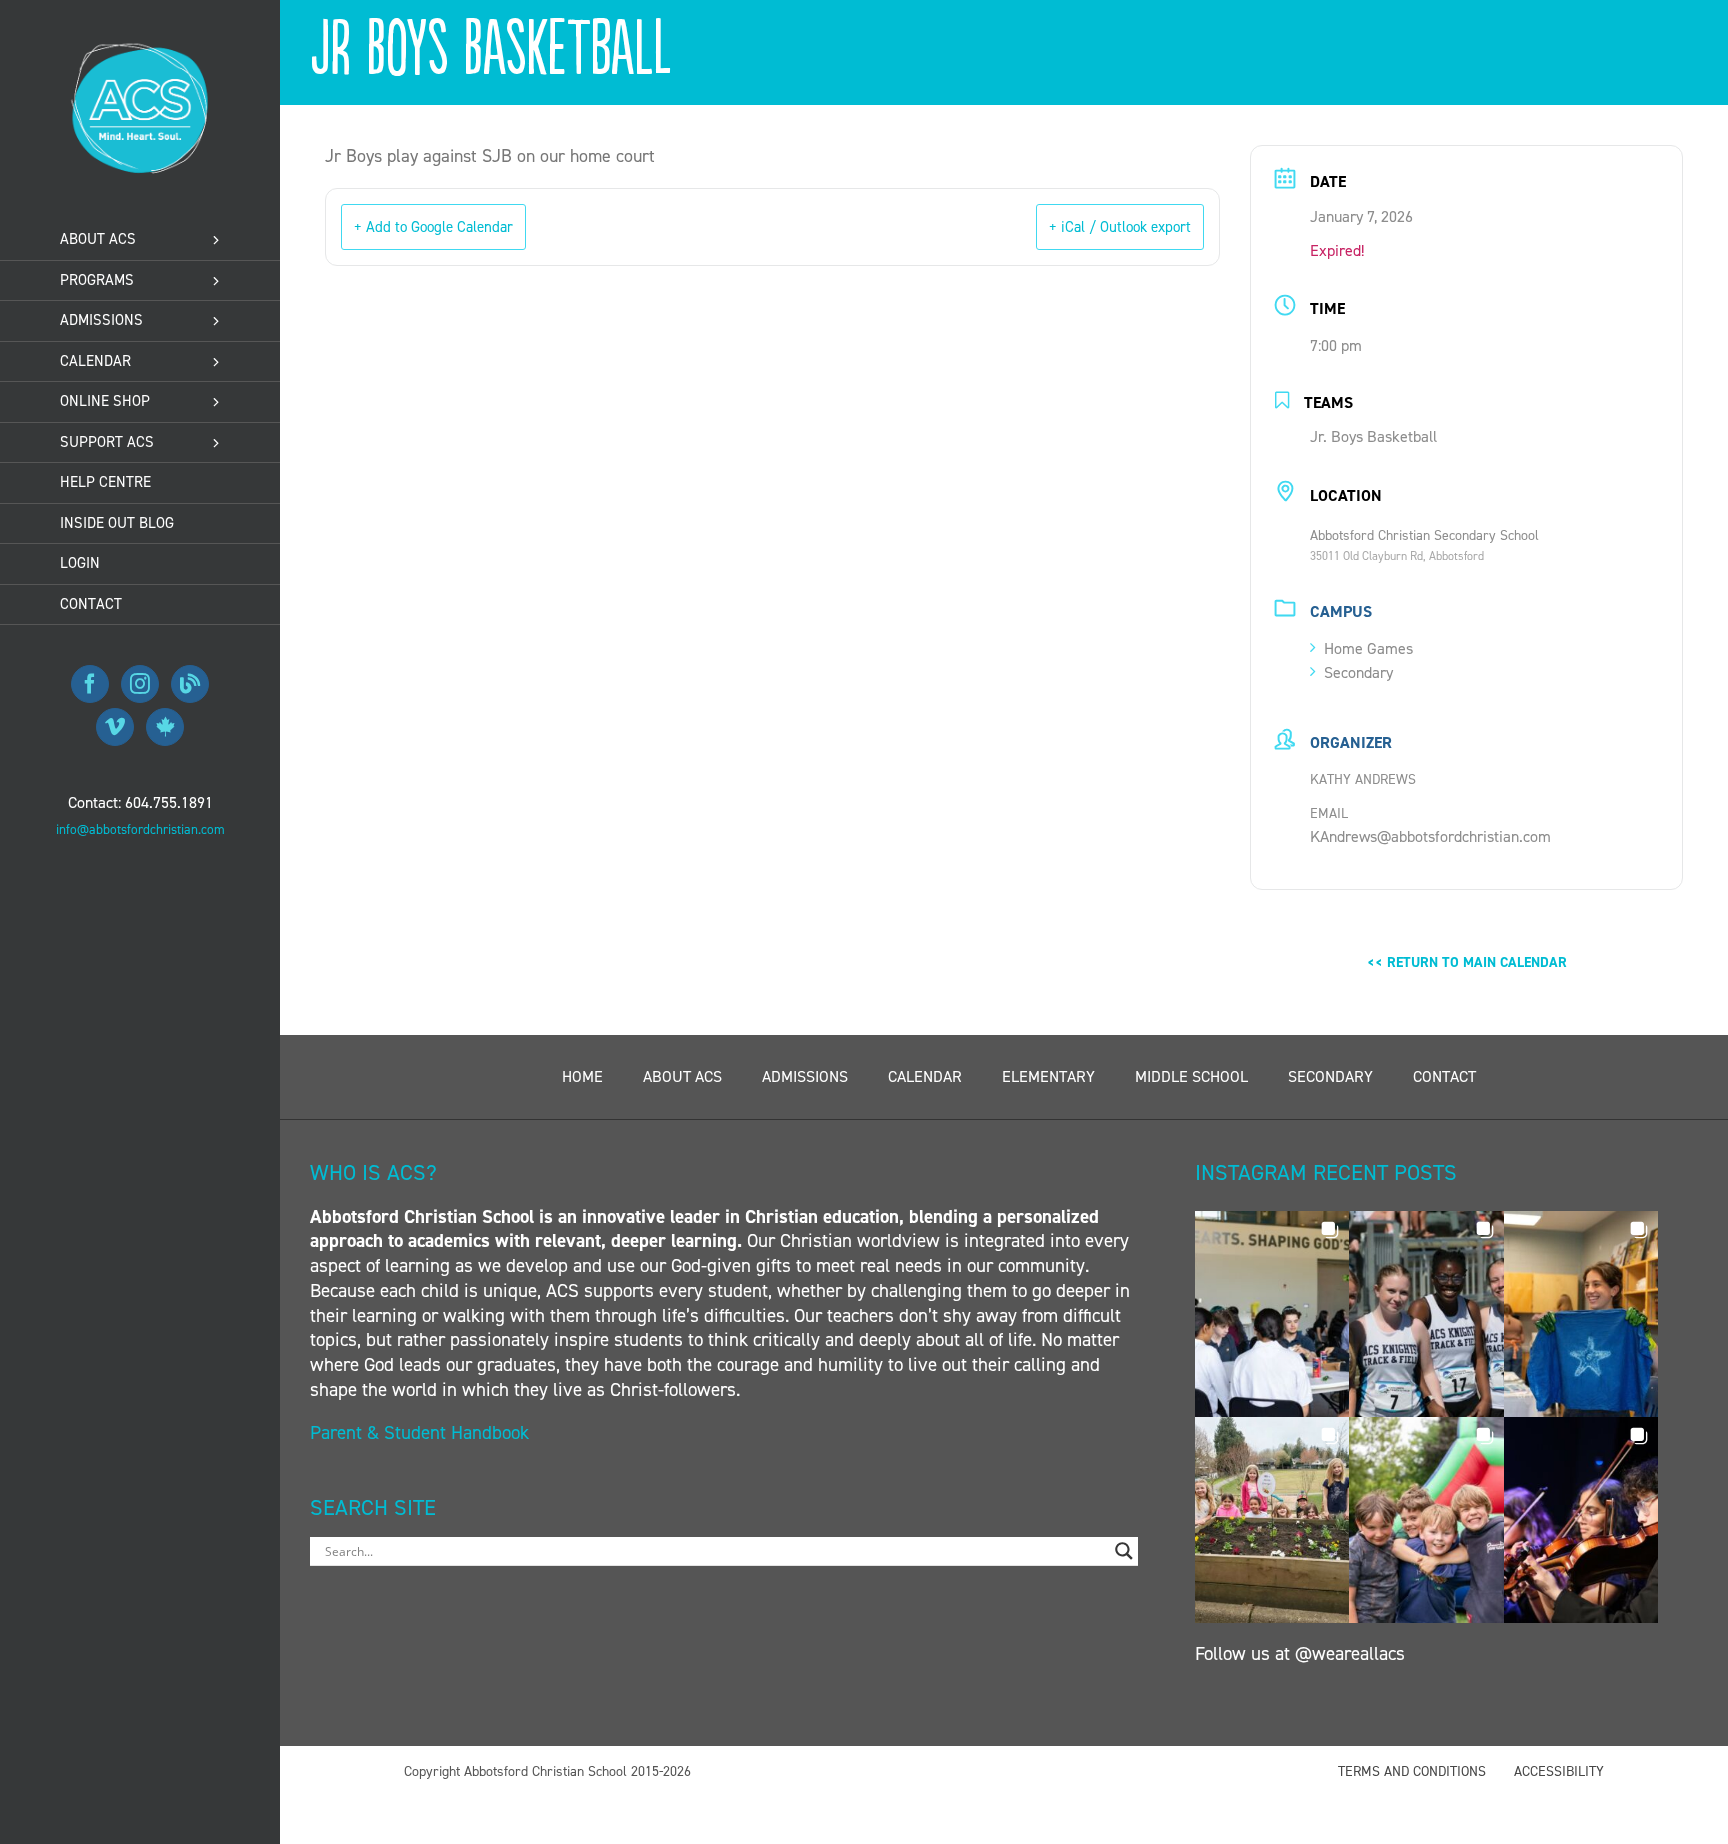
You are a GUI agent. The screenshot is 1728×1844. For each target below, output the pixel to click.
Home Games (1368, 648)
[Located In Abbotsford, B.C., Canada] (165, 727)
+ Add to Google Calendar (433, 227)
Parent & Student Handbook (422, 1432)
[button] (1272, 1314)
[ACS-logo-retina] (140, 49)
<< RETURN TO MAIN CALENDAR (1467, 962)
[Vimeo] (115, 727)
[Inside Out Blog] (190, 684)
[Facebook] (90, 684)
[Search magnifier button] (1124, 1551)
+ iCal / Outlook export (1120, 227)
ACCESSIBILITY (1559, 1771)
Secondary (1358, 672)
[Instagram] (140, 684)
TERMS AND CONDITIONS (1412, 1771)
